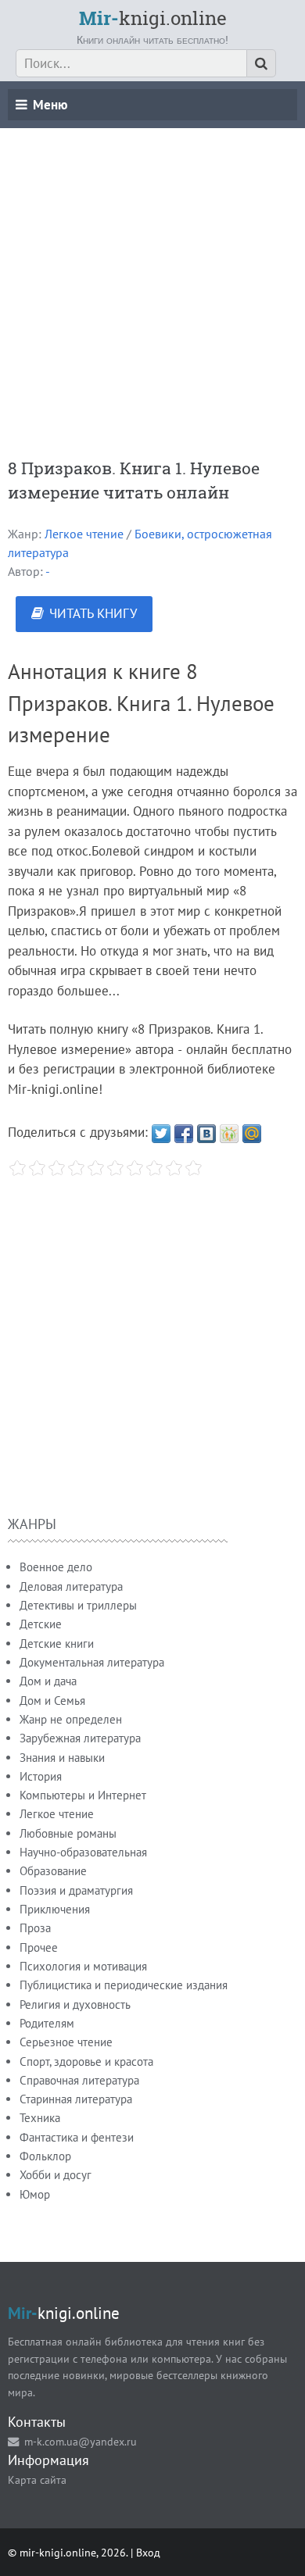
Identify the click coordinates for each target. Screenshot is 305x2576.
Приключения (55, 1909)
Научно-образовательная (83, 1852)
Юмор (35, 2194)
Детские (41, 1624)
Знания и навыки (62, 1758)
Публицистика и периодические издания (124, 1985)
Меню (50, 105)
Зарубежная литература (80, 1738)
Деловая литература (71, 1586)
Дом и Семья (52, 1701)
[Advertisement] (152, 280)
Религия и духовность (75, 2004)
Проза (35, 1928)
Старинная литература (76, 2099)
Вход (148, 2552)
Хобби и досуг (56, 2175)
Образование (53, 1871)
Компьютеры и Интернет (83, 1795)
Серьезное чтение (66, 2042)
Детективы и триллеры (78, 1605)
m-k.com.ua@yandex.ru (81, 2441)
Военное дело (56, 1567)
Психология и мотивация (83, 1966)
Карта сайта (37, 2480)
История (41, 1776)
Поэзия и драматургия (76, 1890)
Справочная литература (79, 2080)
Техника (40, 2118)
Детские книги (57, 1643)
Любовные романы (68, 1833)
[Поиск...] (261, 63)
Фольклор (45, 2156)
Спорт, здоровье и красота (86, 2062)
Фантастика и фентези (77, 2137)
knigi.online (153, 18)
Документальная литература (92, 1662)
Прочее (39, 1947)
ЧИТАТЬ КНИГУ (93, 613)
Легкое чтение (84, 534)
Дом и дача (48, 1681)
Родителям (47, 2023)
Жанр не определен (71, 1719)
